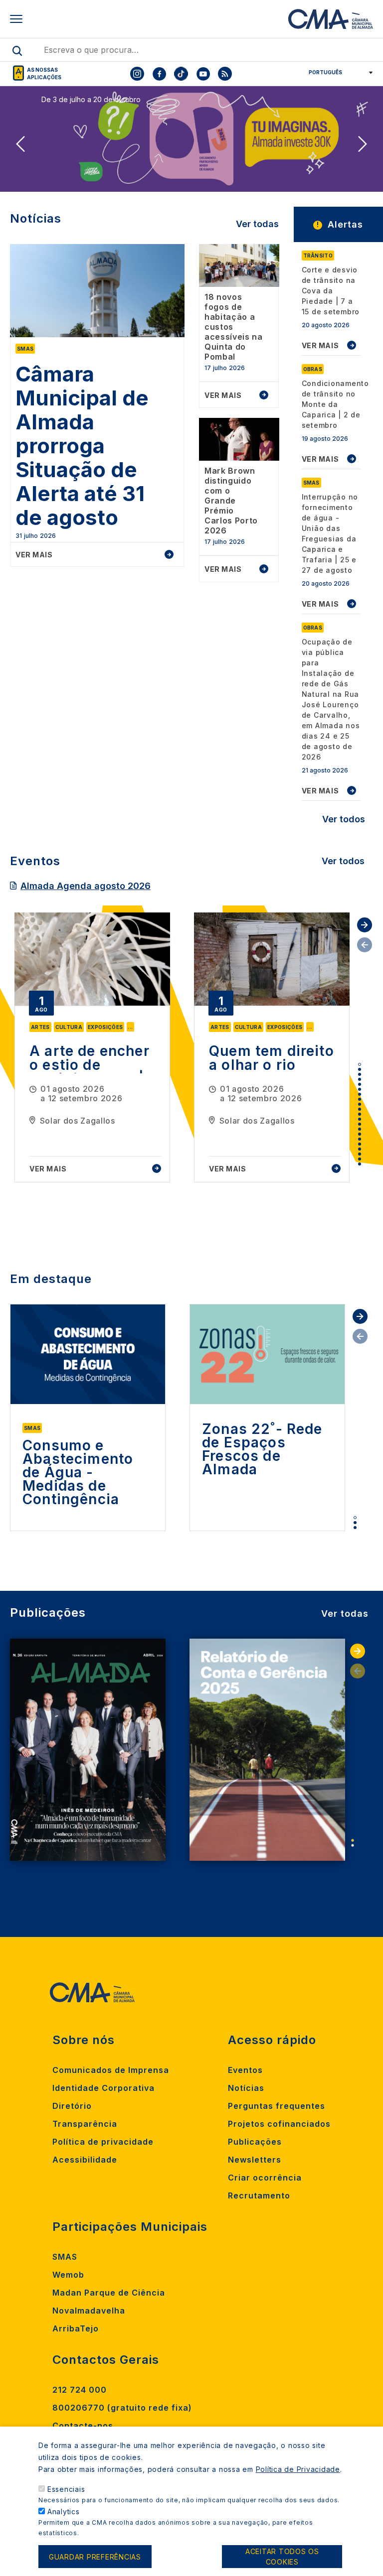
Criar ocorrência (265, 2178)
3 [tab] (360, 1074)
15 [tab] (360, 1134)
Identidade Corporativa (103, 2088)
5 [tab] (360, 1084)
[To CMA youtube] (203, 74)
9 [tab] (360, 1104)
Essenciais (66, 2489)
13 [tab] (360, 1124)
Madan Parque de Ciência (109, 2293)
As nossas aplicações (44, 73)
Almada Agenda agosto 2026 (86, 886)
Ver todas (257, 224)
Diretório (72, 2106)
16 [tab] (360, 1139)
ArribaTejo (76, 2328)
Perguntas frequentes (277, 2106)
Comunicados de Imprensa (111, 2070)
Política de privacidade (103, 2142)
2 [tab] (360, 1069)
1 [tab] (360, 1064)
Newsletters (255, 2160)
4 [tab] (360, 1079)
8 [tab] (360, 1099)
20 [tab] (360, 1159)
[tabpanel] (92, 1047)
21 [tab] (360, 1164)
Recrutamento (259, 2195)
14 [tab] (360, 1129)
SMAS (65, 2257)
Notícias (246, 2088)
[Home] (331, 19)
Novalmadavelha (89, 2311)
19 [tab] (360, 1154)
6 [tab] (360, 1089)
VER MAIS (320, 345)
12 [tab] (360, 1119)
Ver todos (344, 819)
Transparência (85, 2124)
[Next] (363, 144)
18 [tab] (360, 1149)
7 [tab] (360, 1094)
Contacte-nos (83, 2426)
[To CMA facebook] (159, 74)
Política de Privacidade (298, 2469)
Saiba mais (68, 176)
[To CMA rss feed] (225, 74)
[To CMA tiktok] (181, 74)
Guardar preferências (95, 2557)
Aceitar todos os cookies (282, 2557)
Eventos (245, 2070)
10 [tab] (360, 1109)
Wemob (68, 2275)
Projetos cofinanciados (279, 2124)
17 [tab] (360, 1144)
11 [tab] (360, 1114)
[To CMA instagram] (137, 74)
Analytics (64, 2512)
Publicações (255, 2142)
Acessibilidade (85, 2160)
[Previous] (20, 144)
